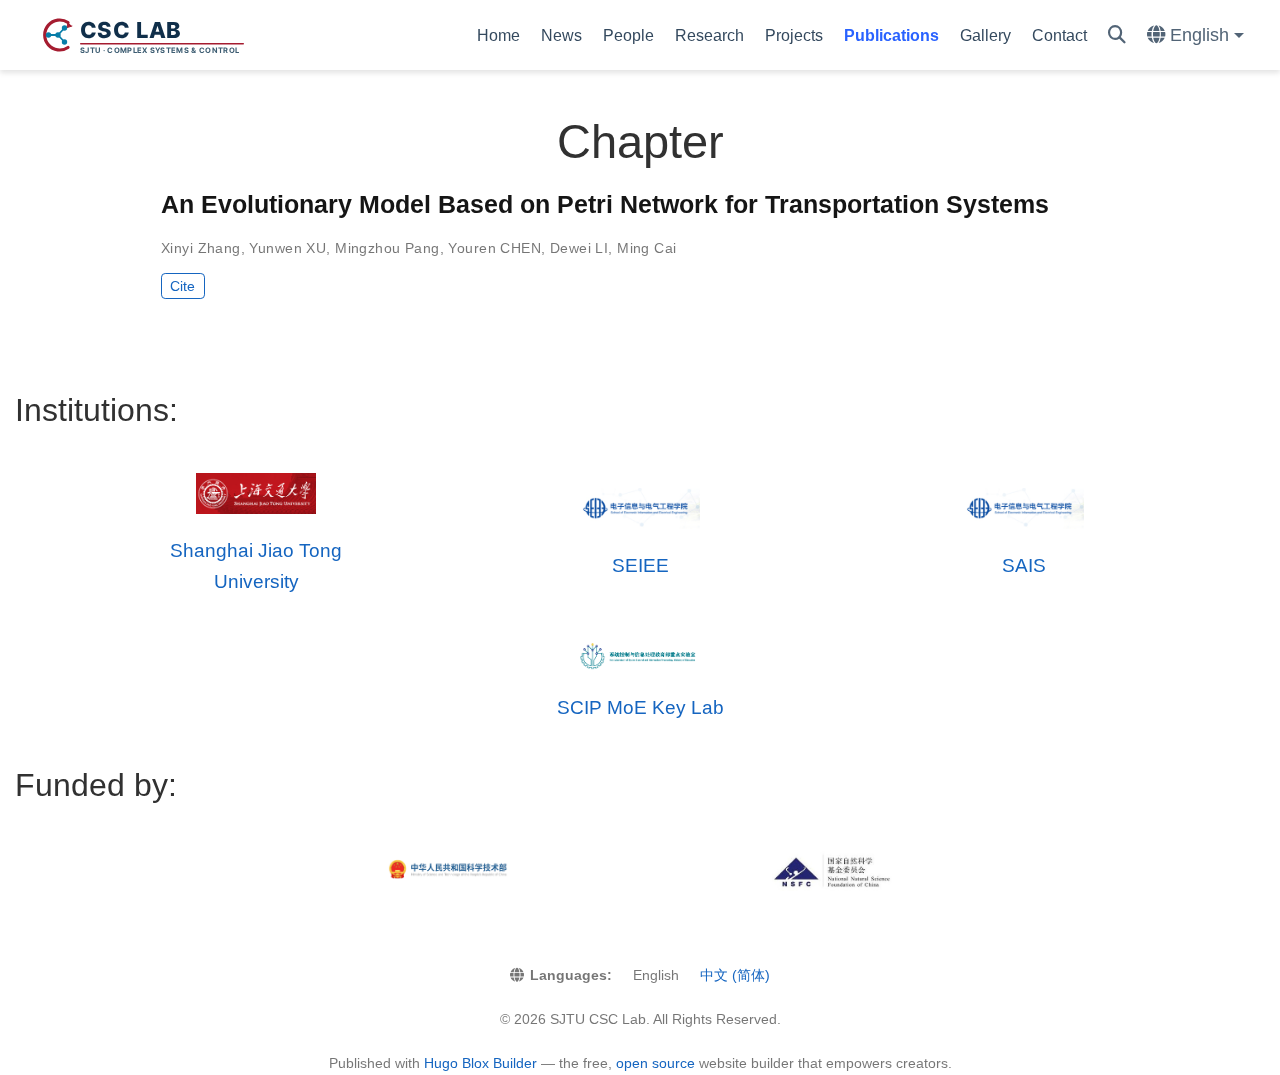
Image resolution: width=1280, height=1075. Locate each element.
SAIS (1024, 565)
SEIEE (640, 565)
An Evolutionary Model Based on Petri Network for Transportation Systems (605, 204)
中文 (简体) (735, 975)
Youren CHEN (494, 248)
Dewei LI (579, 248)
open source (655, 1063)
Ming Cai (646, 248)
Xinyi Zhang (201, 248)
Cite (182, 286)
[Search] (1117, 35)
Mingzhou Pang (387, 248)
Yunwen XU (287, 248)
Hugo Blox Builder (480, 1063)
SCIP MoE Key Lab (640, 707)
